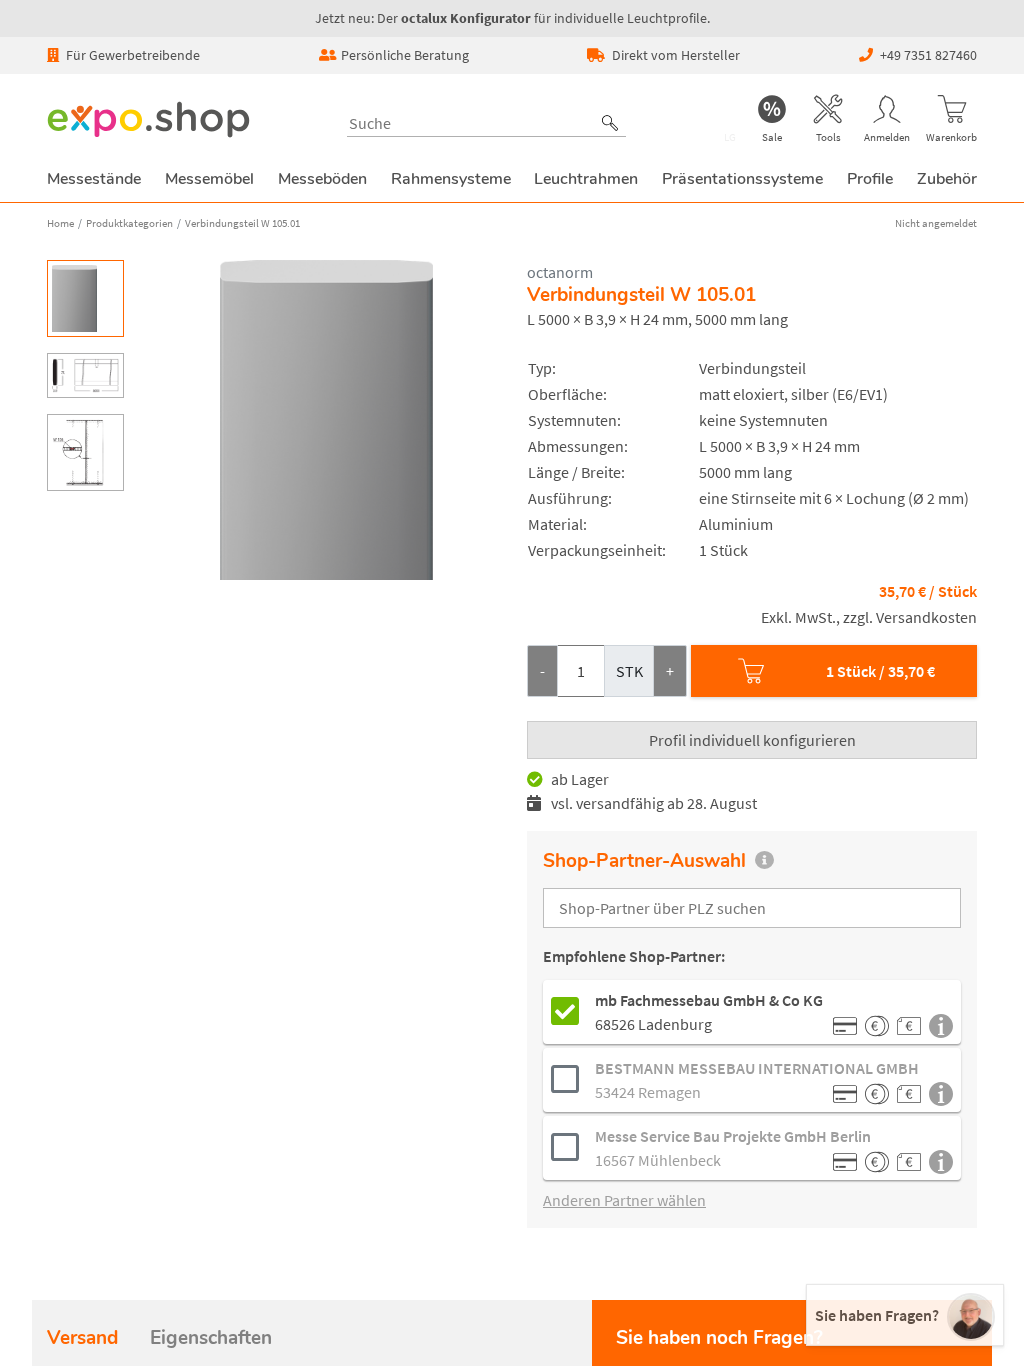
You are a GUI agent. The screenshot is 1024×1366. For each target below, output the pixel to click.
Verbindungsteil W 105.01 (242, 223)
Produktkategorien (129, 223)
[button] (610, 123)
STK (629, 671)
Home (60, 223)
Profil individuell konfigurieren (752, 740)
